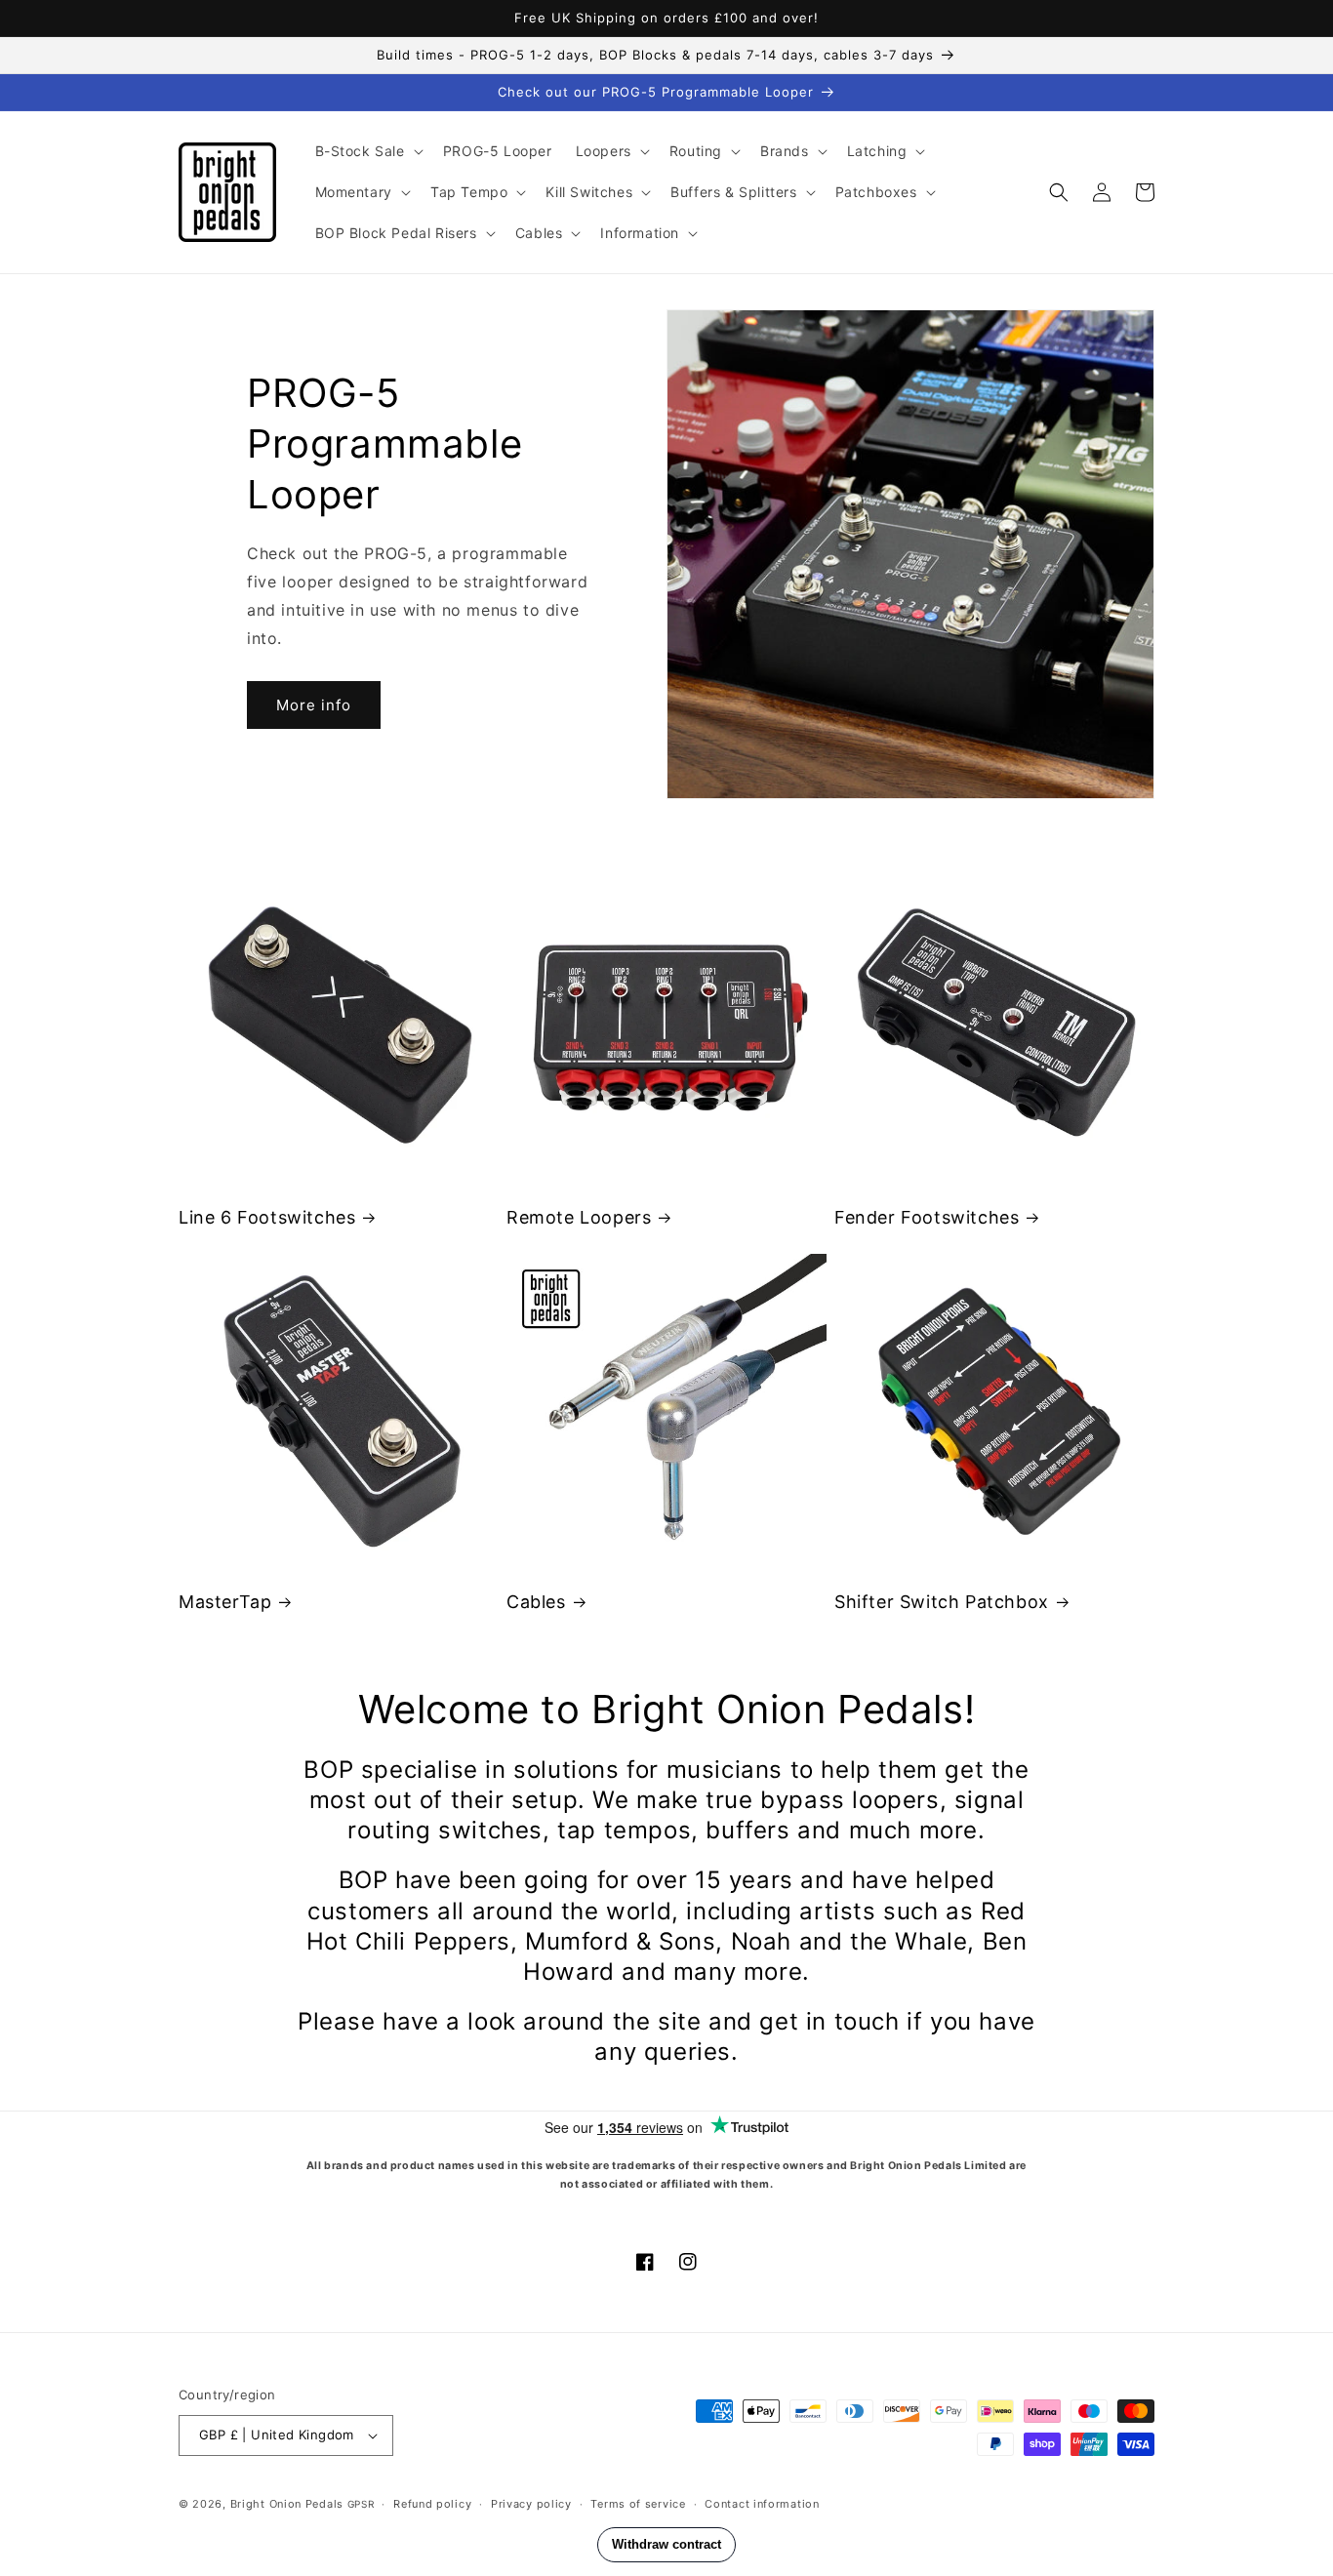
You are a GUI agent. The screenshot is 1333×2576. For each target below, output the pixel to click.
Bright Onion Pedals (287, 2504)
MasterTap (225, 1602)
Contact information (762, 2504)
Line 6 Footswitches (267, 1217)
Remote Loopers (579, 1217)
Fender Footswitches (927, 1217)
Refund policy (432, 2504)
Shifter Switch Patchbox (942, 1602)
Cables (536, 1602)
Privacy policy (531, 2504)
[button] (367, 151)
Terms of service (638, 2504)
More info (314, 705)
